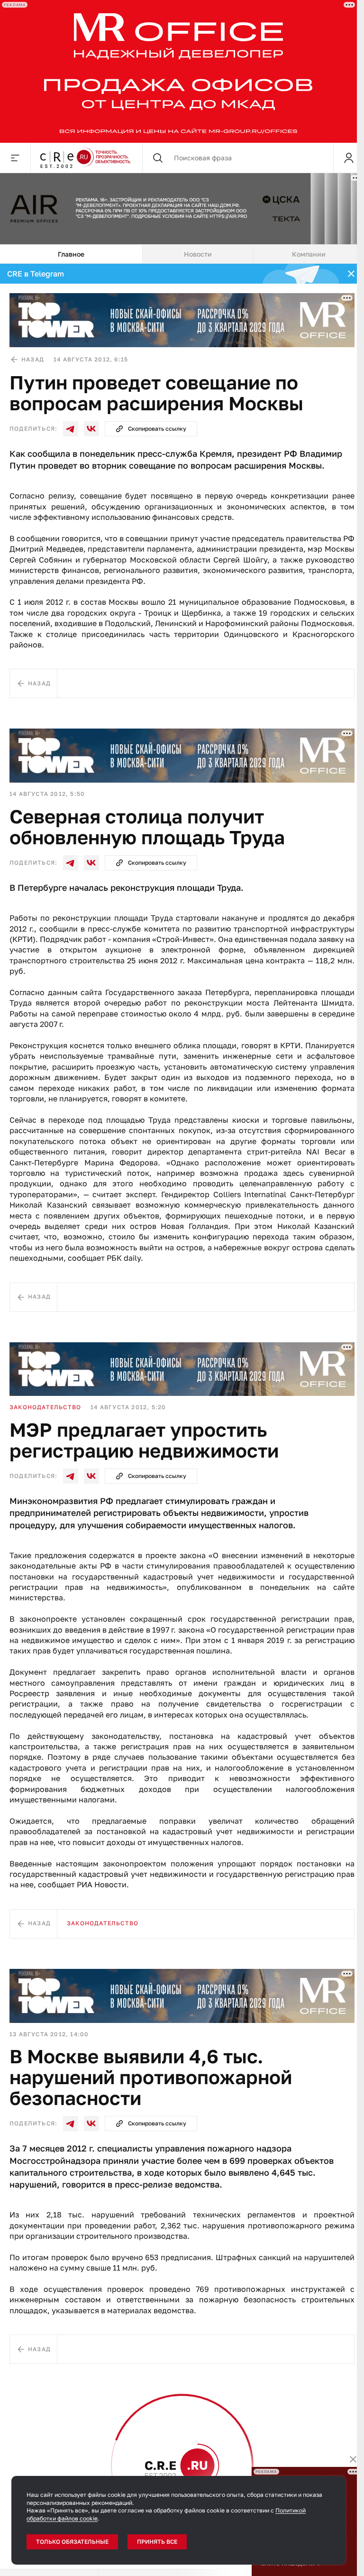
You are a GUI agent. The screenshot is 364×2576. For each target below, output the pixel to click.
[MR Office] (178, 71)
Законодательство (45, 1407)
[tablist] (182, 254)
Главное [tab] (71, 254)
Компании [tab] (309, 254)
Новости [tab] (198, 254)
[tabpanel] (182, 1416)
